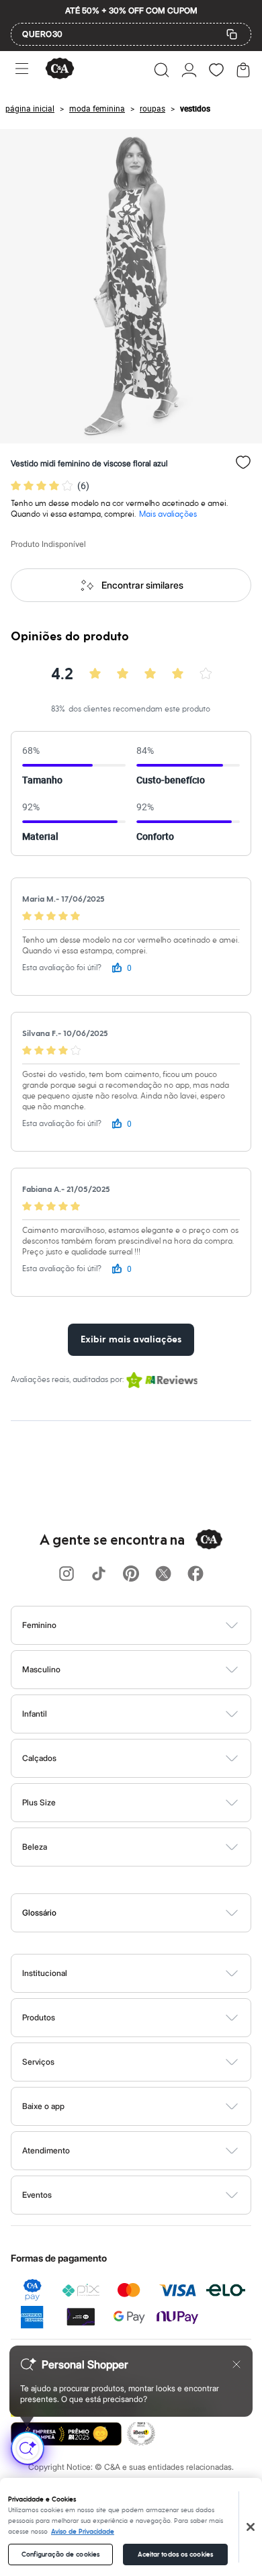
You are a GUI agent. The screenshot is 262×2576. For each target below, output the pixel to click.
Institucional (45, 1973)
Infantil (35, 1714)
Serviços (38, 2062)
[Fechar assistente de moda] (236, 2364)
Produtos (39, 2017)
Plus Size (39, 1802)
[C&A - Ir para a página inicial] (60, 70)
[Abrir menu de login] (189, 70)
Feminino (39, 1625)
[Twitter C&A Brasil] (163, 1575)
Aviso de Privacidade (83, 2532)
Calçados (39, 1758)
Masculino (41, 1669)
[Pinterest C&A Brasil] (131, 1575)
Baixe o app (43, 2106)
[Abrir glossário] (148, 1913)
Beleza (35, 1847)
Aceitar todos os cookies (175, 2554)
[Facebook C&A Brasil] (195, 1575)
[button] (162, 70)
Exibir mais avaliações (131, 1340)
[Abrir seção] (154, 1625)
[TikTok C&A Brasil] (99, 1575)
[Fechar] (251, 2527)
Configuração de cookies (60, 2554)
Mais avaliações (168, 514)
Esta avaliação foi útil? (62, 968)
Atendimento (46, 2150)
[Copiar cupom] (232, 34)
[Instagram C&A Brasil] (67, 1575)
